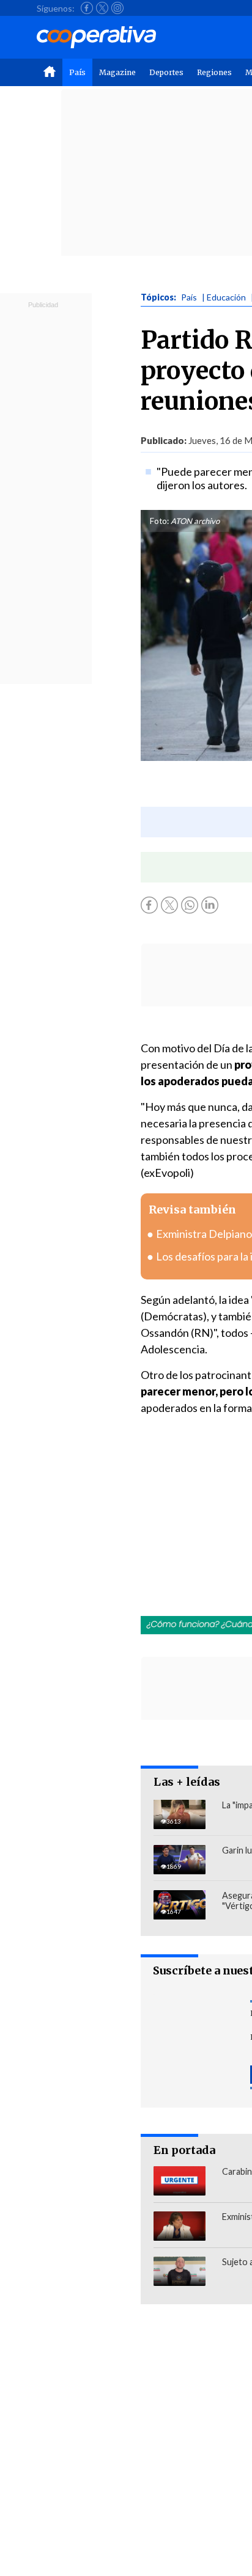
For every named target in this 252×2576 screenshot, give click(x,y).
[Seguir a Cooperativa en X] (102, 8)
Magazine (117, 72)
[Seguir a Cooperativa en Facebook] (87, 8)
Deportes (166, 72)
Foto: (159, 521)
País (77, 72)
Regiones (214, 72)
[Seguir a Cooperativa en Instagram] (117, 8)
